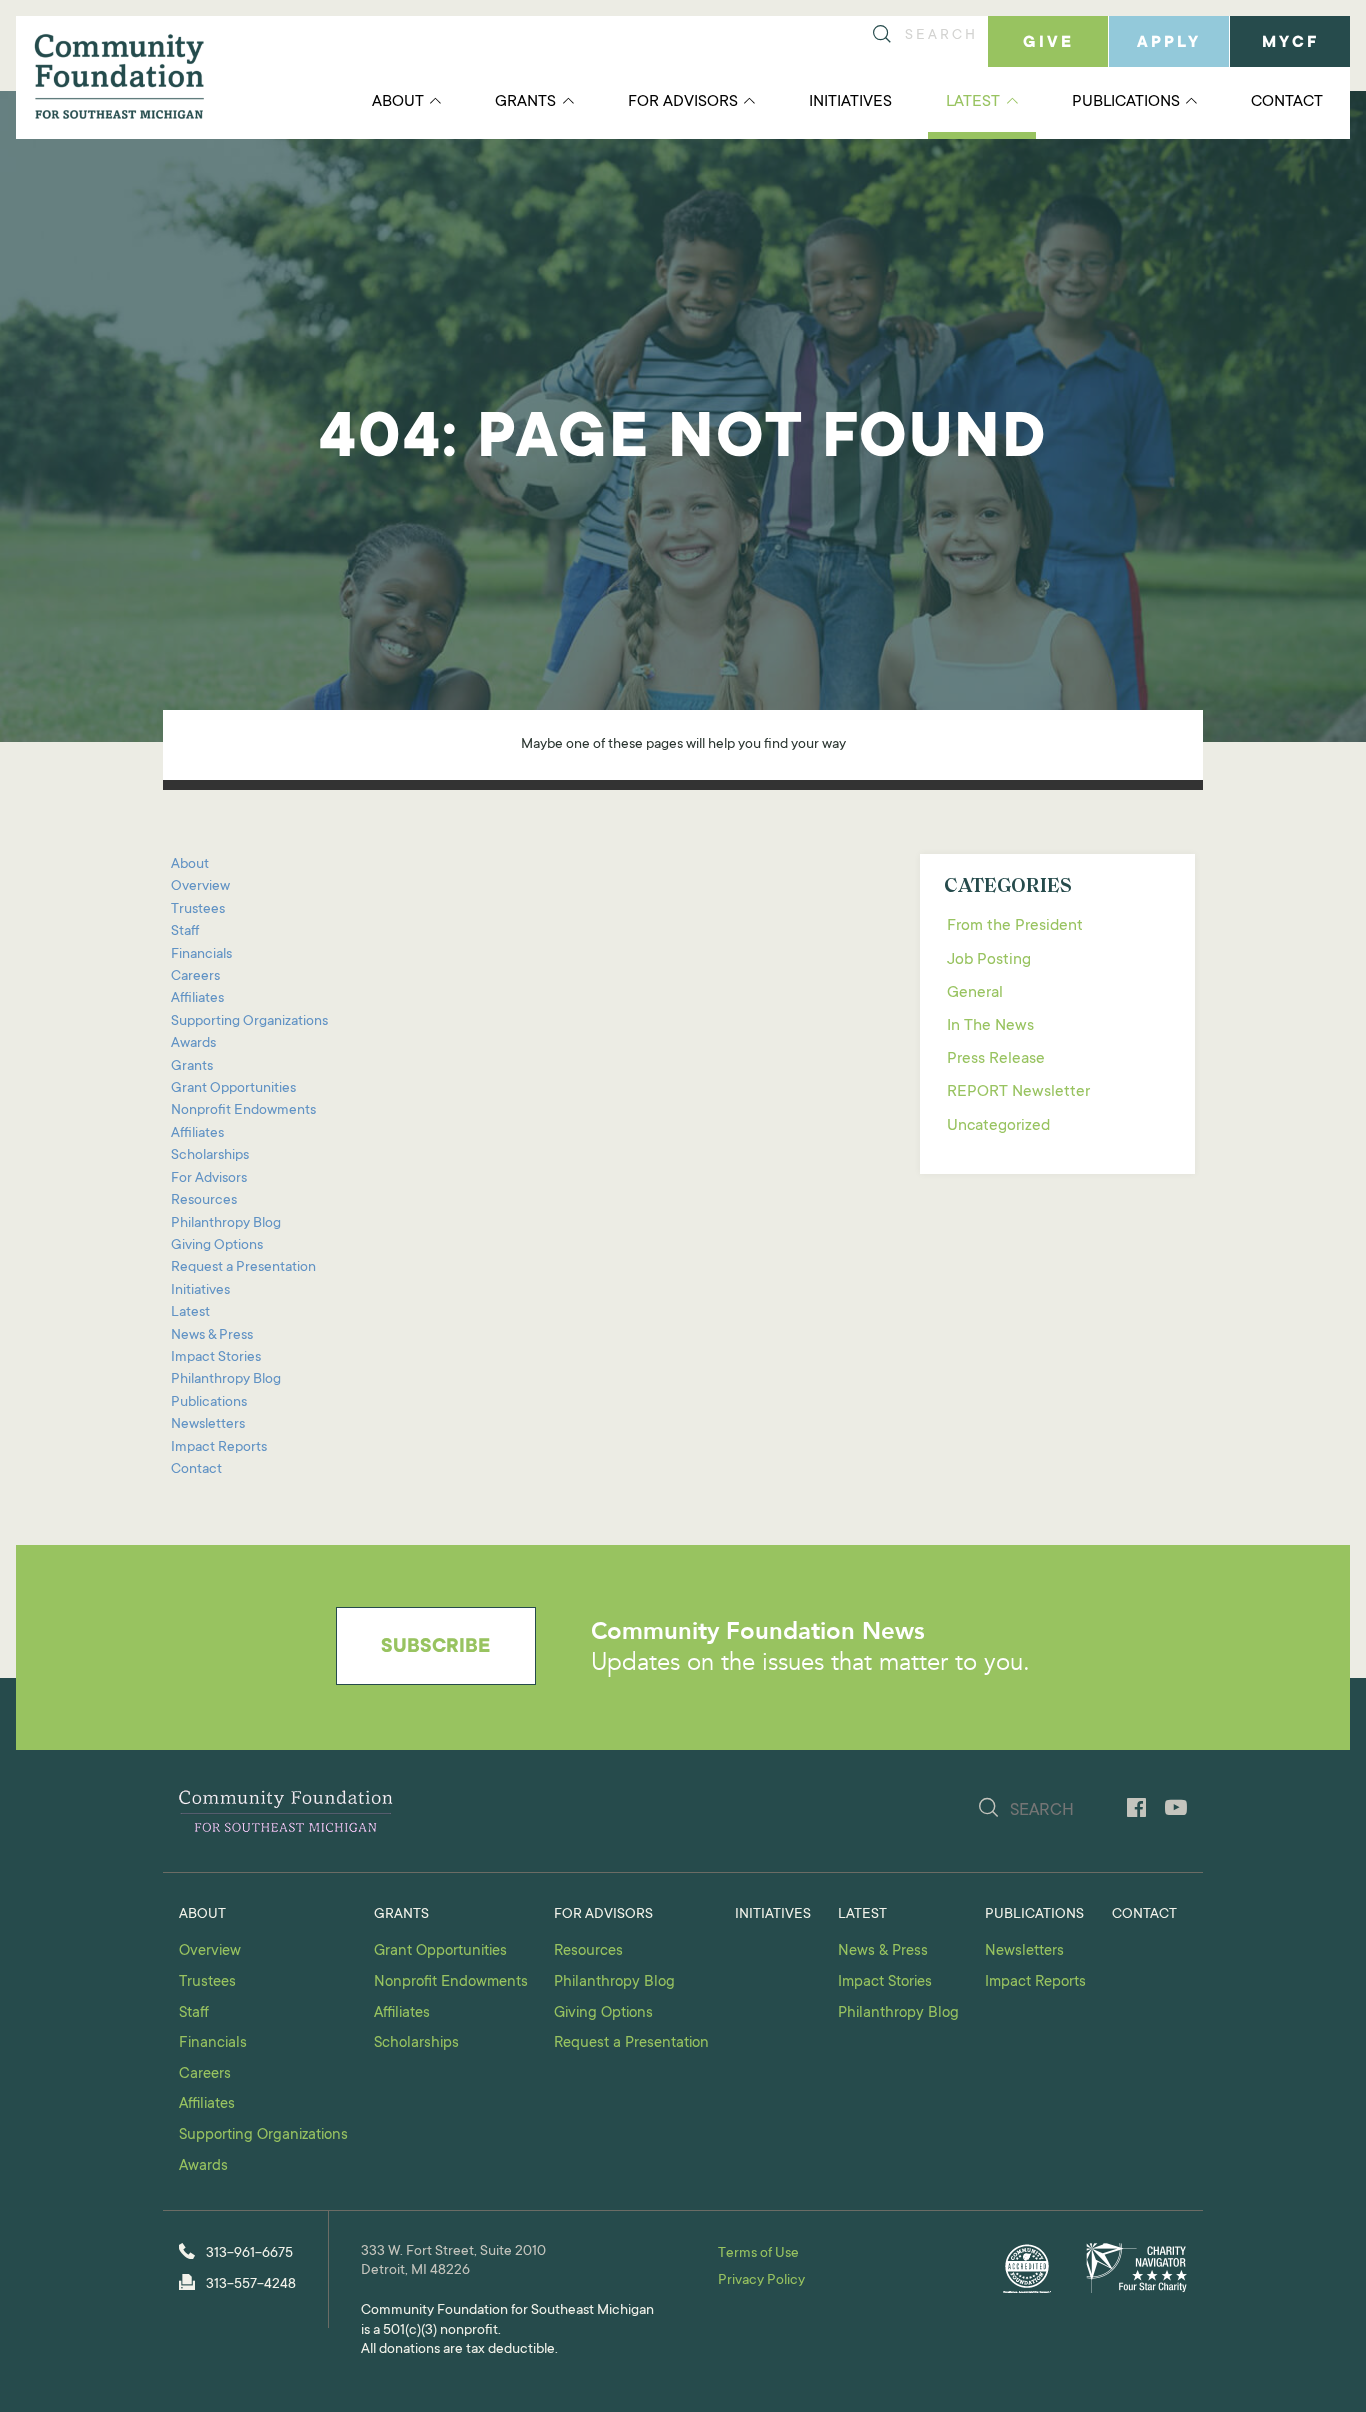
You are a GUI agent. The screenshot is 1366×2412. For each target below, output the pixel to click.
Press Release (996, 1059)
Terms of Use (758, 2254)
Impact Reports (219, 1448)
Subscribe (435, 1648)
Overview (200, 887)
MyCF (1290, 43)
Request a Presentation (243, 1268)
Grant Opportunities (233, 1089)
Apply (1169, 43)
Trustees (198, 910)
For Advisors (683, 102)
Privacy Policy (761, 2281)
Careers (195, 977)
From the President (1015, 926)
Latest (973, 102)
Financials (201, 955)
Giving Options (217, 1246)
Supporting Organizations (249, 1022)
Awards (193, 1044)
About (398, 102)
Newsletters (208, 1425)
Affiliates (197, 999)
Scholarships (210, 1156)
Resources (204, 1201)
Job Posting (989, 960)
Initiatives (850, 102)
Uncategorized (998, 1126)
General (975, 993)
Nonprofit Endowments (243, 1111)
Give (1048, 43)
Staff (185, 932)
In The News (990, 1026)
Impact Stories (216, 1358)
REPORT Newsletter (1018, 1092)
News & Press (212, 1336)
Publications (1126, 102)
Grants (525, 102)
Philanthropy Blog (226, 1224)
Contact (1287, 102)
